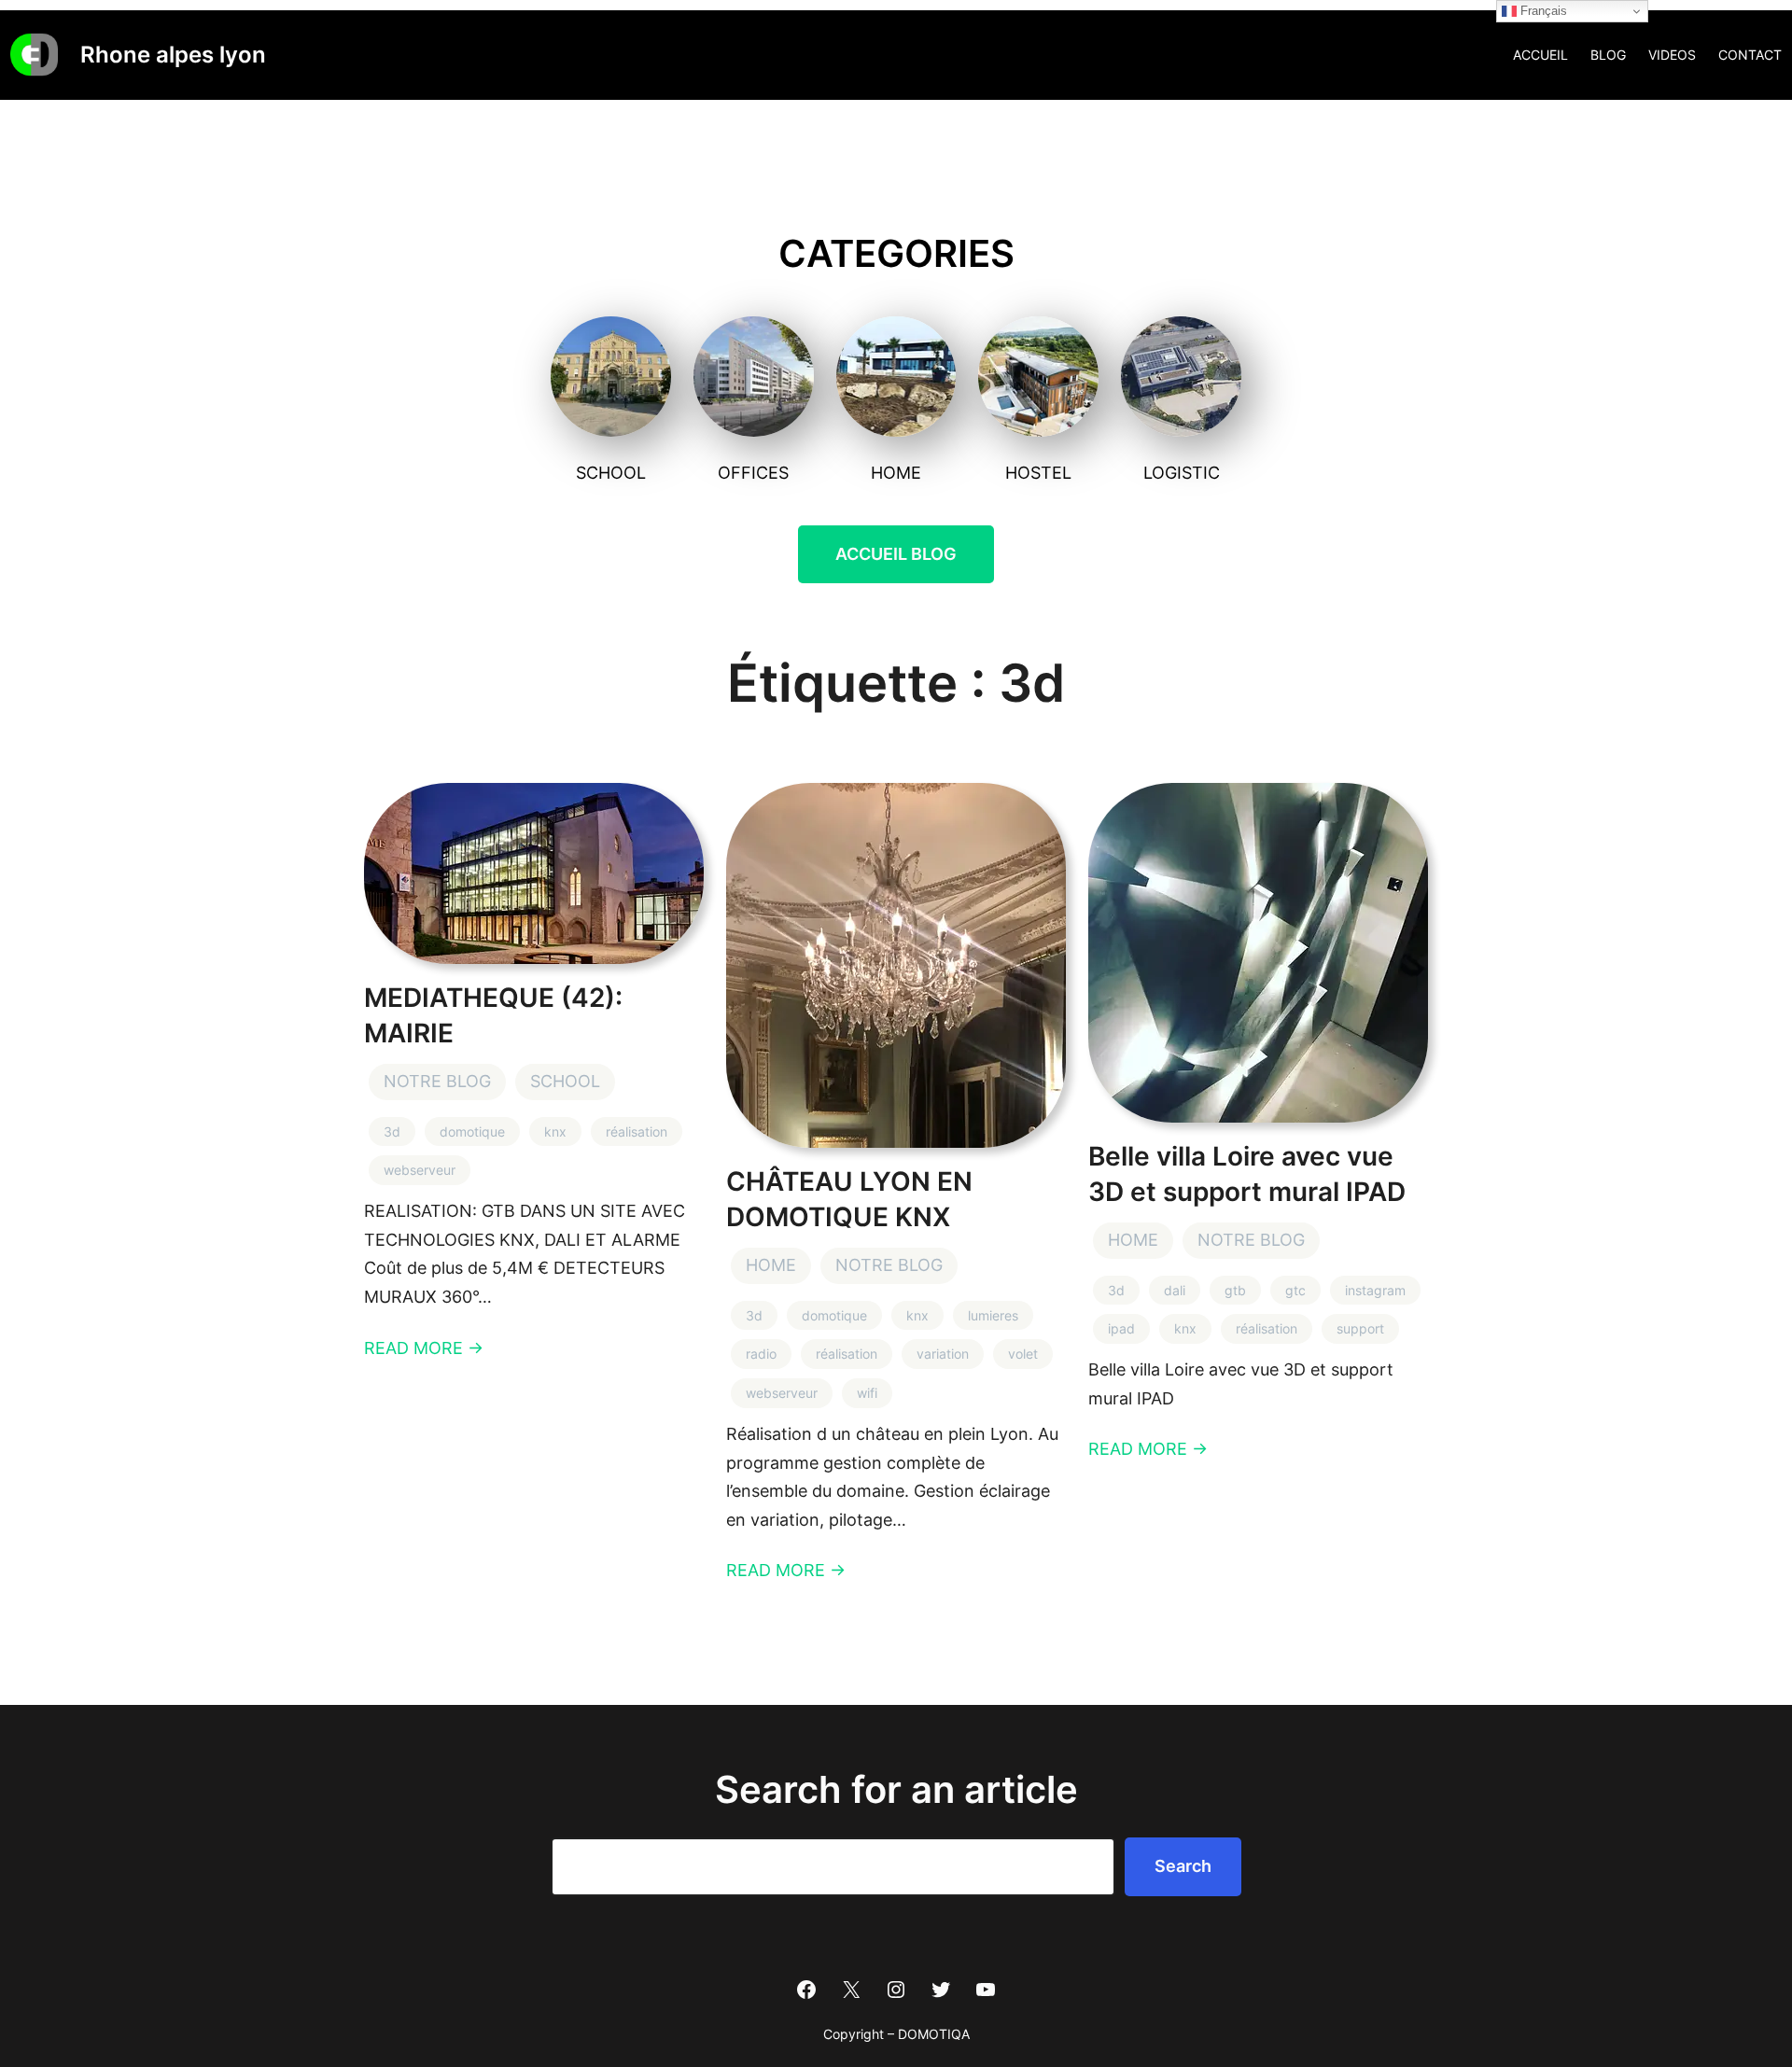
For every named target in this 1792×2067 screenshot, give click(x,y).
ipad (1121, 1328)
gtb (1235, 1290)
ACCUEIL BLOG (896, 554)
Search (1183, 1866)
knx (555, 1131)
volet (1023, 1354)
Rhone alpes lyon (173, 55)
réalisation (637, 1131)
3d (392, 1131)
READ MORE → (424, 1348)
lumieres (993, 1315)
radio (761, 1354)
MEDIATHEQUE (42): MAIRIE (493, 1015)
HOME (771, 1265)
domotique (472, 1131)
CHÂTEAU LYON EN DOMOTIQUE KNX (849, 1199)
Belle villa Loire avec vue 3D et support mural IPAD (1247, 1174)
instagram (1375, 1290)
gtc (1295, 1290)
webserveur (420, 1170)
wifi (867, 1393)
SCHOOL (565, 1081)
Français (1542, 11)
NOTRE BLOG (437, 1081)
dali (1175, 1290)
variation (943, 1354)
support (1360, 1328)
